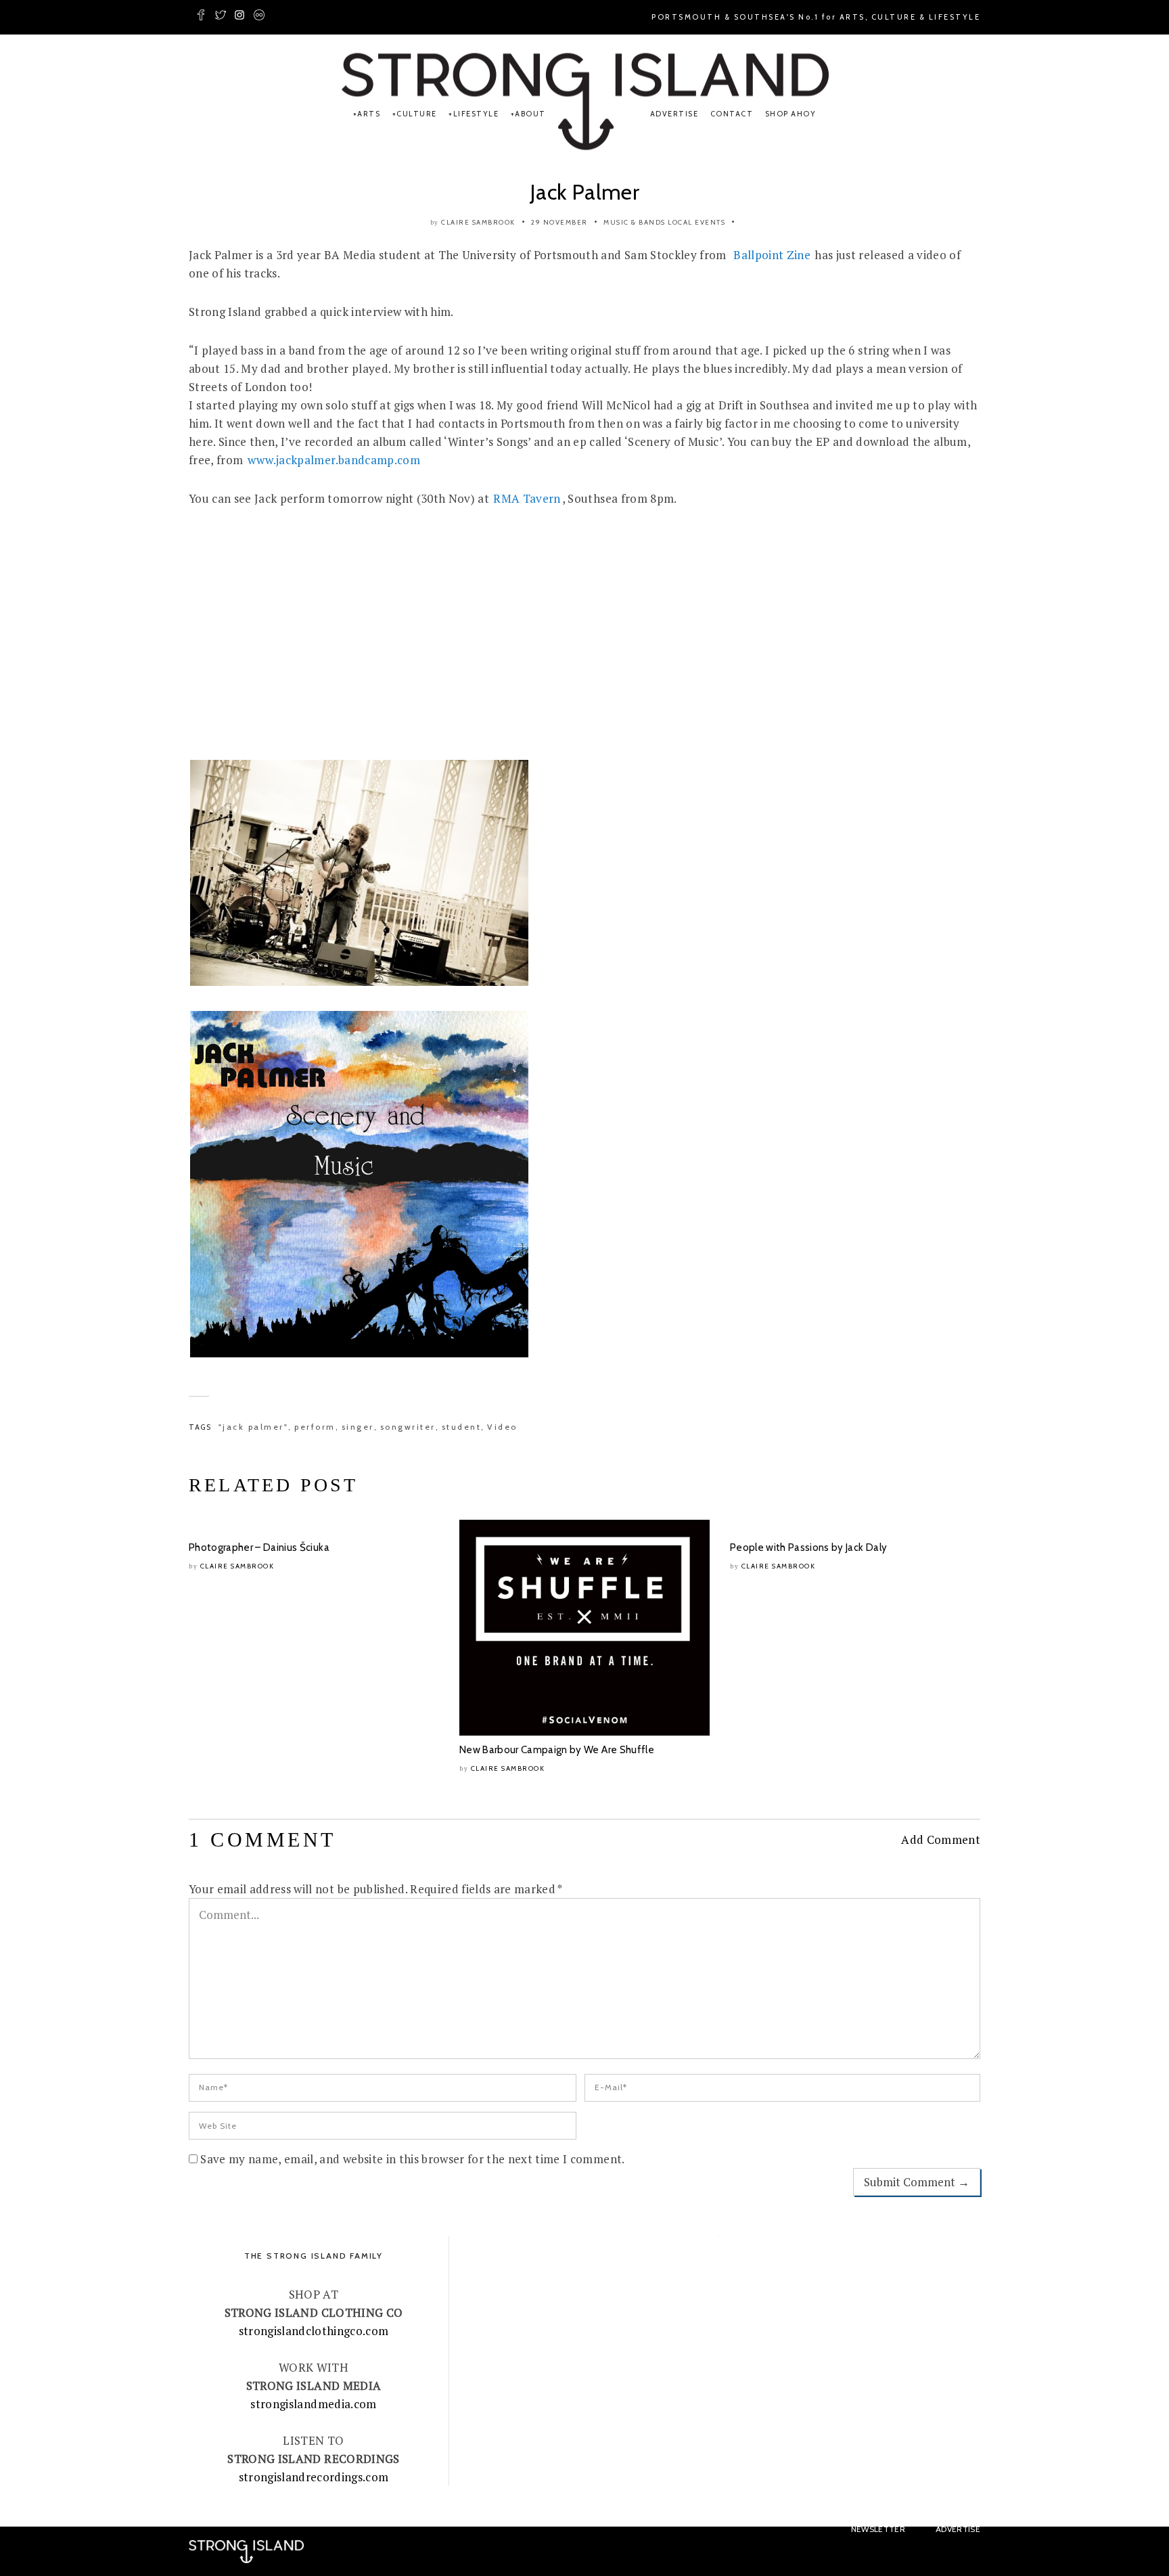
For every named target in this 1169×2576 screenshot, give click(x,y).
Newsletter (878, 2529)
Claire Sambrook (478, 222)
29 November (559, 222)
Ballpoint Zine (772, 255)
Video (502, 1427)
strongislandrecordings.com (314, 2477)
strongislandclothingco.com (314, 2331)
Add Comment (941, 1839)
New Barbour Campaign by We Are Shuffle (557, 1750)
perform (315, 1427)
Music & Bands (635, 222)
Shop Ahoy (791, 114)
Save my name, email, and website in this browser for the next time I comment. (412, 2159)
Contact (732, 114)
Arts (369, 114)
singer (358, 1427)
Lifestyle (476, 114)
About (530, 114)
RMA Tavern (527, 498)
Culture (417, 114)
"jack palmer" (254, 1427)
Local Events (696, 222)
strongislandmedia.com (313, 2404)
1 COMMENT (262, 1839)
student (462, 1427)
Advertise (674, 114)
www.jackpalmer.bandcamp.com (334, 460)
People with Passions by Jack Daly (808, 1547)
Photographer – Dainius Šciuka (259, 1547)
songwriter (408, 1427)
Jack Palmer (584, 192)
